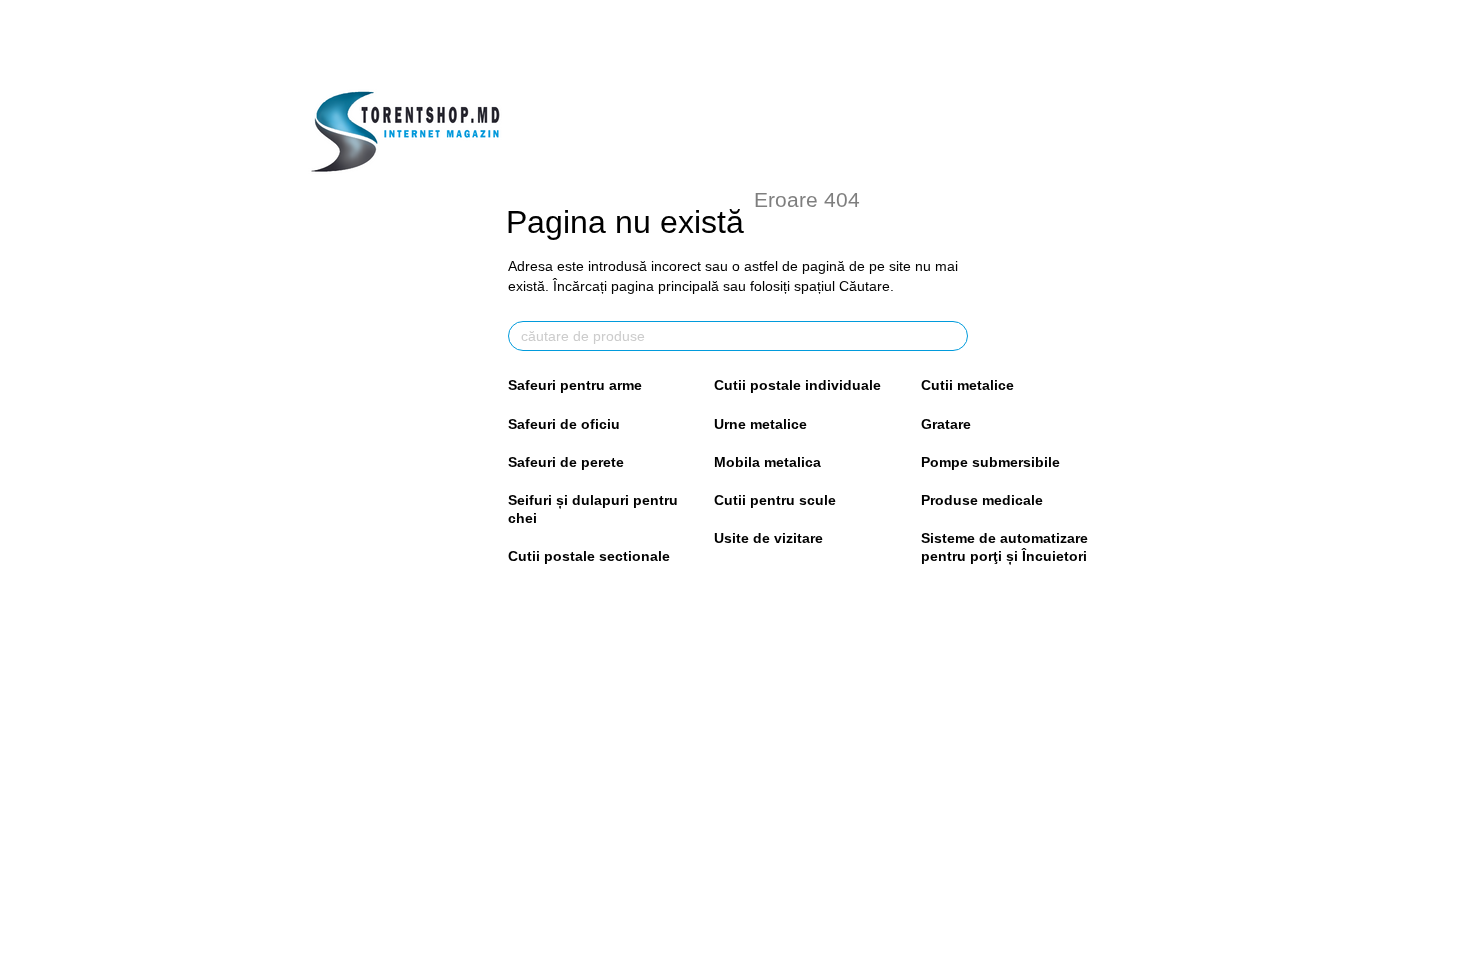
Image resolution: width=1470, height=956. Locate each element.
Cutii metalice (967, 385)
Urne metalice (760, 424)
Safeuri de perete (566, 462)
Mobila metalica (767, 462)
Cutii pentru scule (775, 500)
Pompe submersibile (990, 462)
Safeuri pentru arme (575, 385)
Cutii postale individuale (797, 385)
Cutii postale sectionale (589, 556)
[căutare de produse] (952, 336)
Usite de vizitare (768, 538)
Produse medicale (982, 500)
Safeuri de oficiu (564, 424)
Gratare (946, 424)
